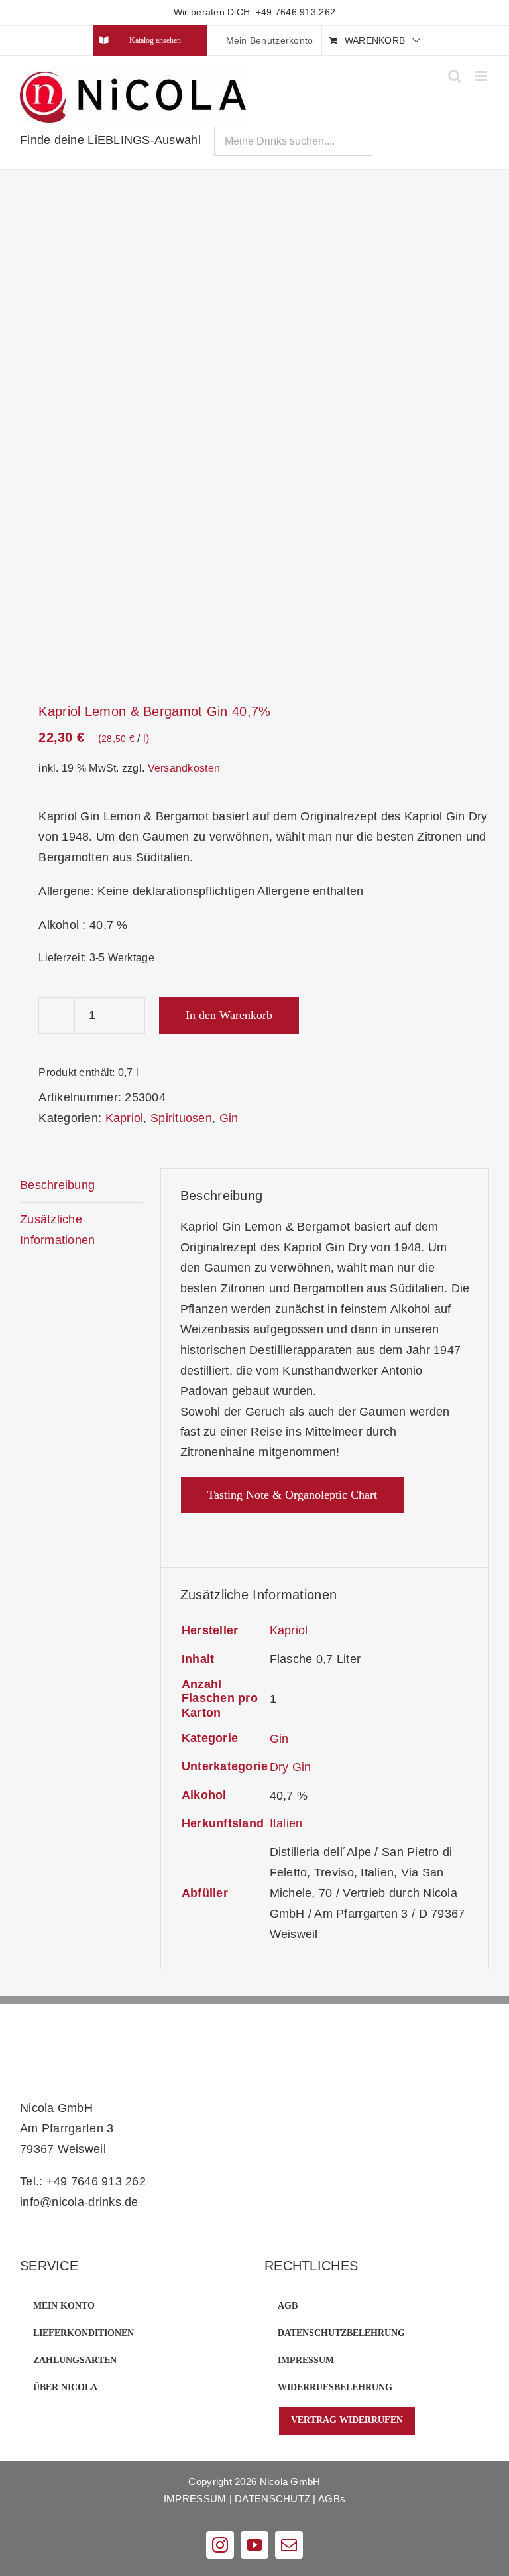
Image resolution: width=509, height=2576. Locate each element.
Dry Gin (291, 1767)
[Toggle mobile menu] (482, 76)
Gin (229, 1118)
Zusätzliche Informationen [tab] (58, 1230)
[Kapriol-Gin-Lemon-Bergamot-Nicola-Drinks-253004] (254, 438)
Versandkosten (184, 768)
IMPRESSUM (195, 2499)
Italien (286, 1823)
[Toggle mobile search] (455, 76)
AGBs (332, 2499)
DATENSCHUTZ (272, 2499)
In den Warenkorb (229, 1015)
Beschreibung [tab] (57, 1185)
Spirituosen (181, 1118)
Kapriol (125, 1118)
